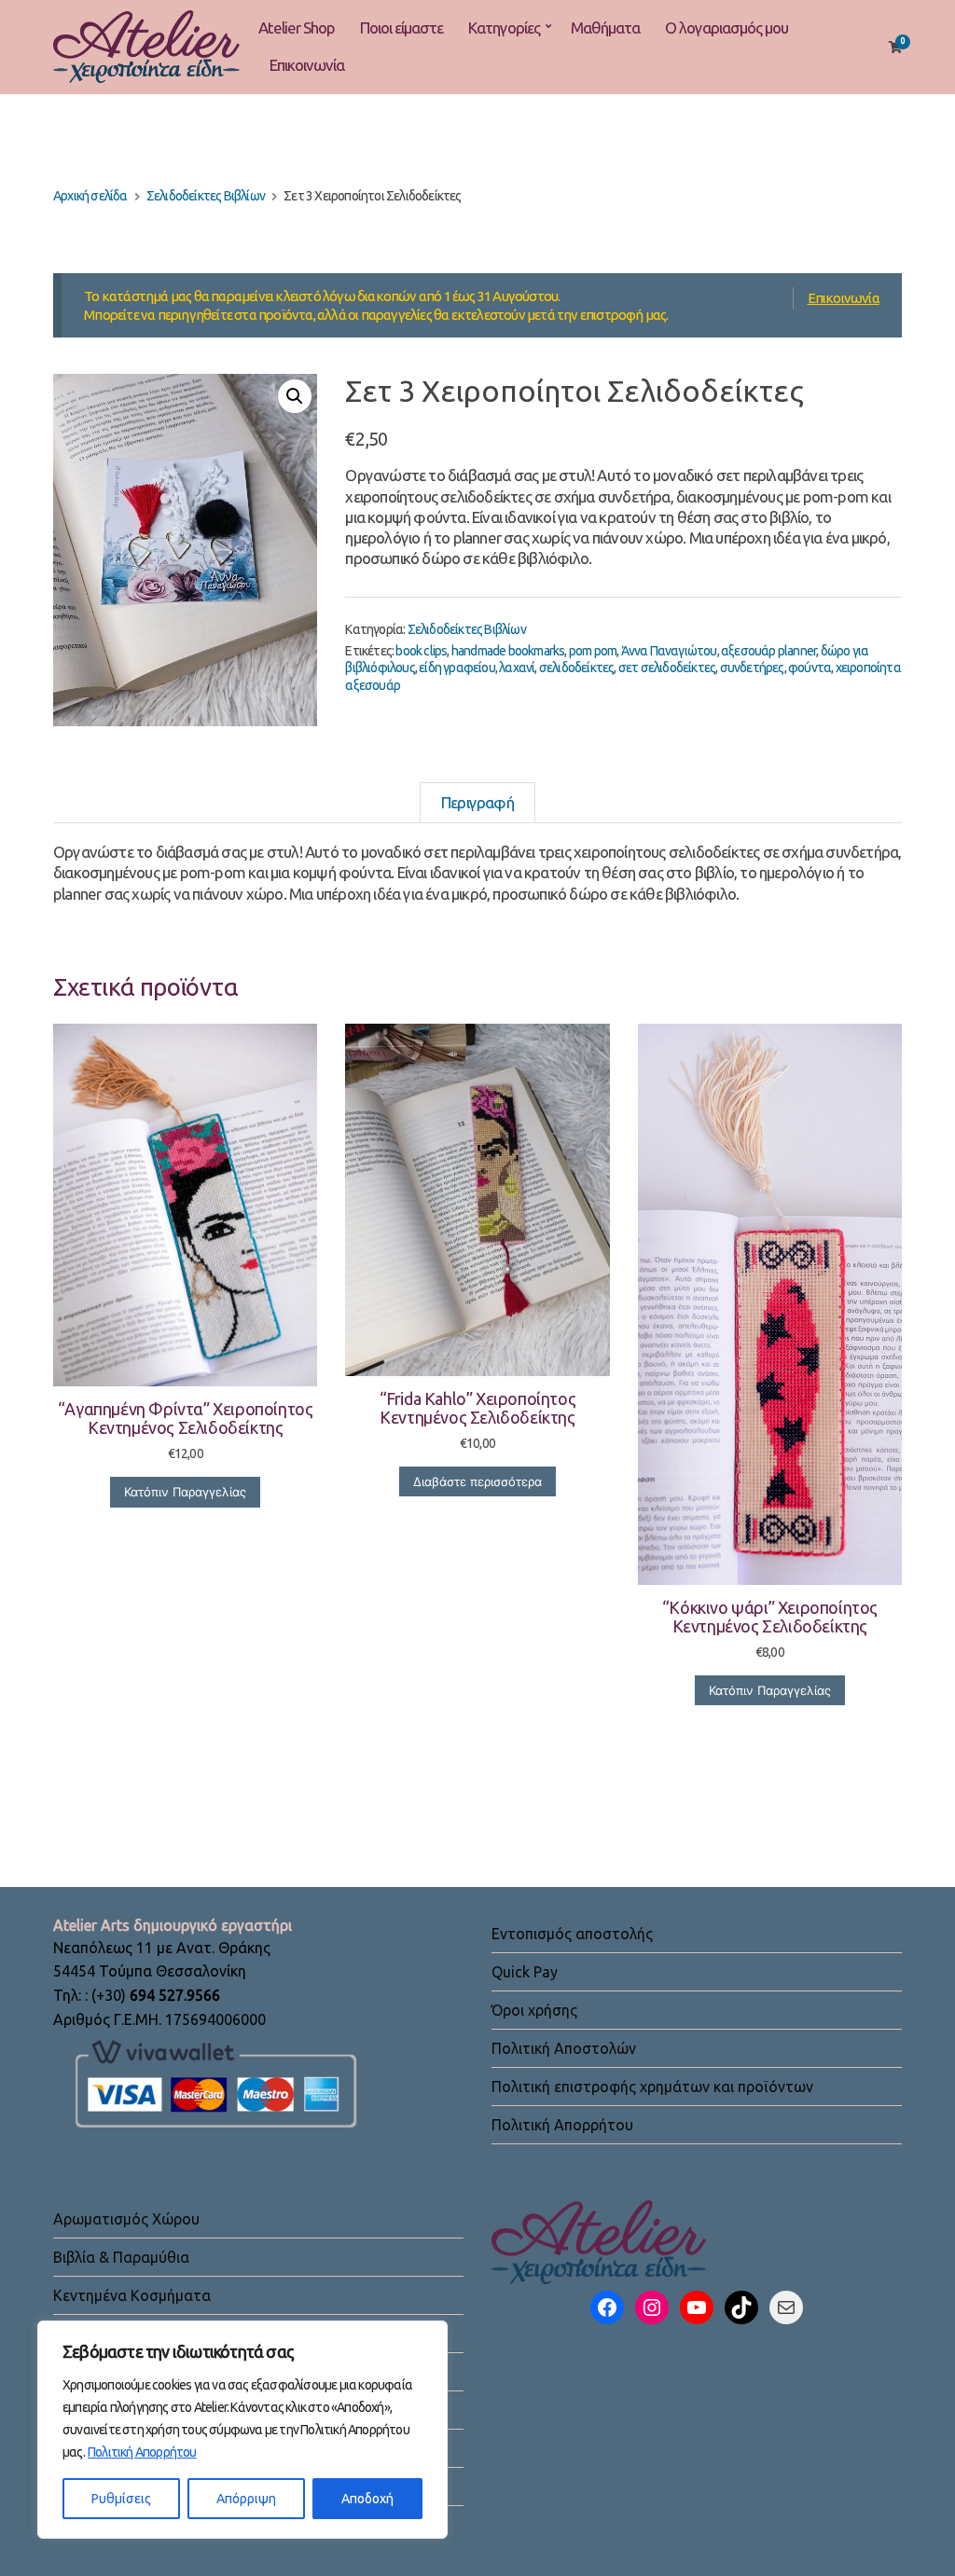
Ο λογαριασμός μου (727, 28)
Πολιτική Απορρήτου (142, 2452)
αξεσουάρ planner (768, 651)
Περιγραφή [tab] (477, 802)
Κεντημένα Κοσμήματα (132, 2295)
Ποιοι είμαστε (401, 28)
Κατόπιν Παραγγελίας (185, 1492)
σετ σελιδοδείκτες (667, 668)
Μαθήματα (605, 28)
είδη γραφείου (457, 668)
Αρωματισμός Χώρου (126, 2219)
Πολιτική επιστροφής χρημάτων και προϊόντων (652, 2087)
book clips (421, 651)
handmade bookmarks (508, 651)
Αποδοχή (367, 2499)
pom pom (593, 651)
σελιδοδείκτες (577, 668)
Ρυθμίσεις (121, 2499)
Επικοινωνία (307, 65)
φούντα (810, 668)
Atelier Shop (297, 28)
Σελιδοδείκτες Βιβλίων (206, 196)
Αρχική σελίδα (90, 196)
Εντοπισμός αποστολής (572, 1934)
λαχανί (517, 668)
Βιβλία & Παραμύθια (121, 2257)
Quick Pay (525, 1972)
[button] (295, 396)
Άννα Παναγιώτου (669, 651)
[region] (242, 2430)
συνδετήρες (752, 668)
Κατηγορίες (504, 28)
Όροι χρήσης (534, 2010)
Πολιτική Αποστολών (564, 2048)
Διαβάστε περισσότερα (477, 1481)
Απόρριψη (246, 2499)
